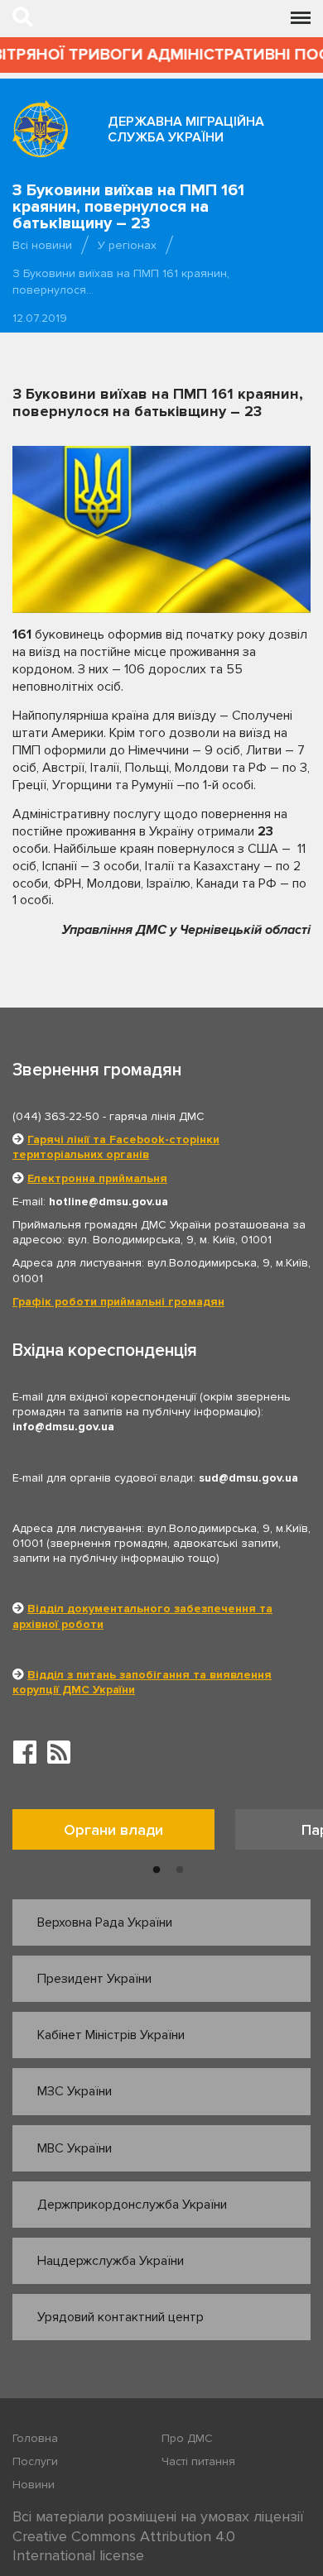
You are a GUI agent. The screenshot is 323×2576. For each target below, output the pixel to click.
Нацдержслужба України (111, 2261)
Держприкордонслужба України (132, 2205)
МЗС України (75, 2091)
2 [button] (180, 1870)
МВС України (75, 2148)
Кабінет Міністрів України (111, 2035)
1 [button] (157, 1870)
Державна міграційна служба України (186, 129)
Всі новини (42, 245)
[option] (124, 1834)
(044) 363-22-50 (56, 1116)
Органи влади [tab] (113, 1830)
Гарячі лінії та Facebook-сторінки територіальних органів (116, 1147)
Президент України (94, 1979)
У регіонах (127, 245)
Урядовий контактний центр (121, 2317)
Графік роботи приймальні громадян (118, 1302)
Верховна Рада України (105, 1922)
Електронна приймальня (97, 1178)
